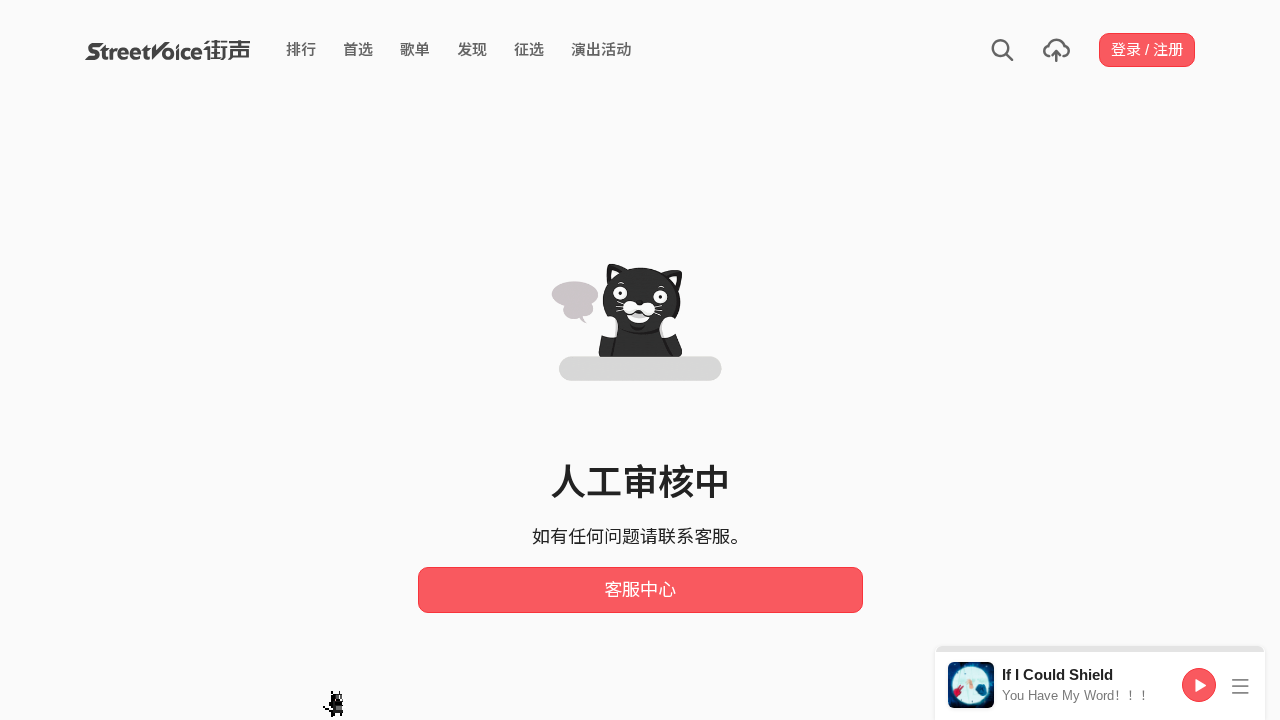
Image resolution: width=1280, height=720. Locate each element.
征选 (529, 49)
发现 (472, 49)
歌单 (415, 49)
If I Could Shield (1057, 674)
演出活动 (601, 49)
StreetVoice (167, 50)
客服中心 (640, 590)
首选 (358, 49)
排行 (301, 49)
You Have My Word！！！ (1077, 695)
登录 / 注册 (1147, 49)
